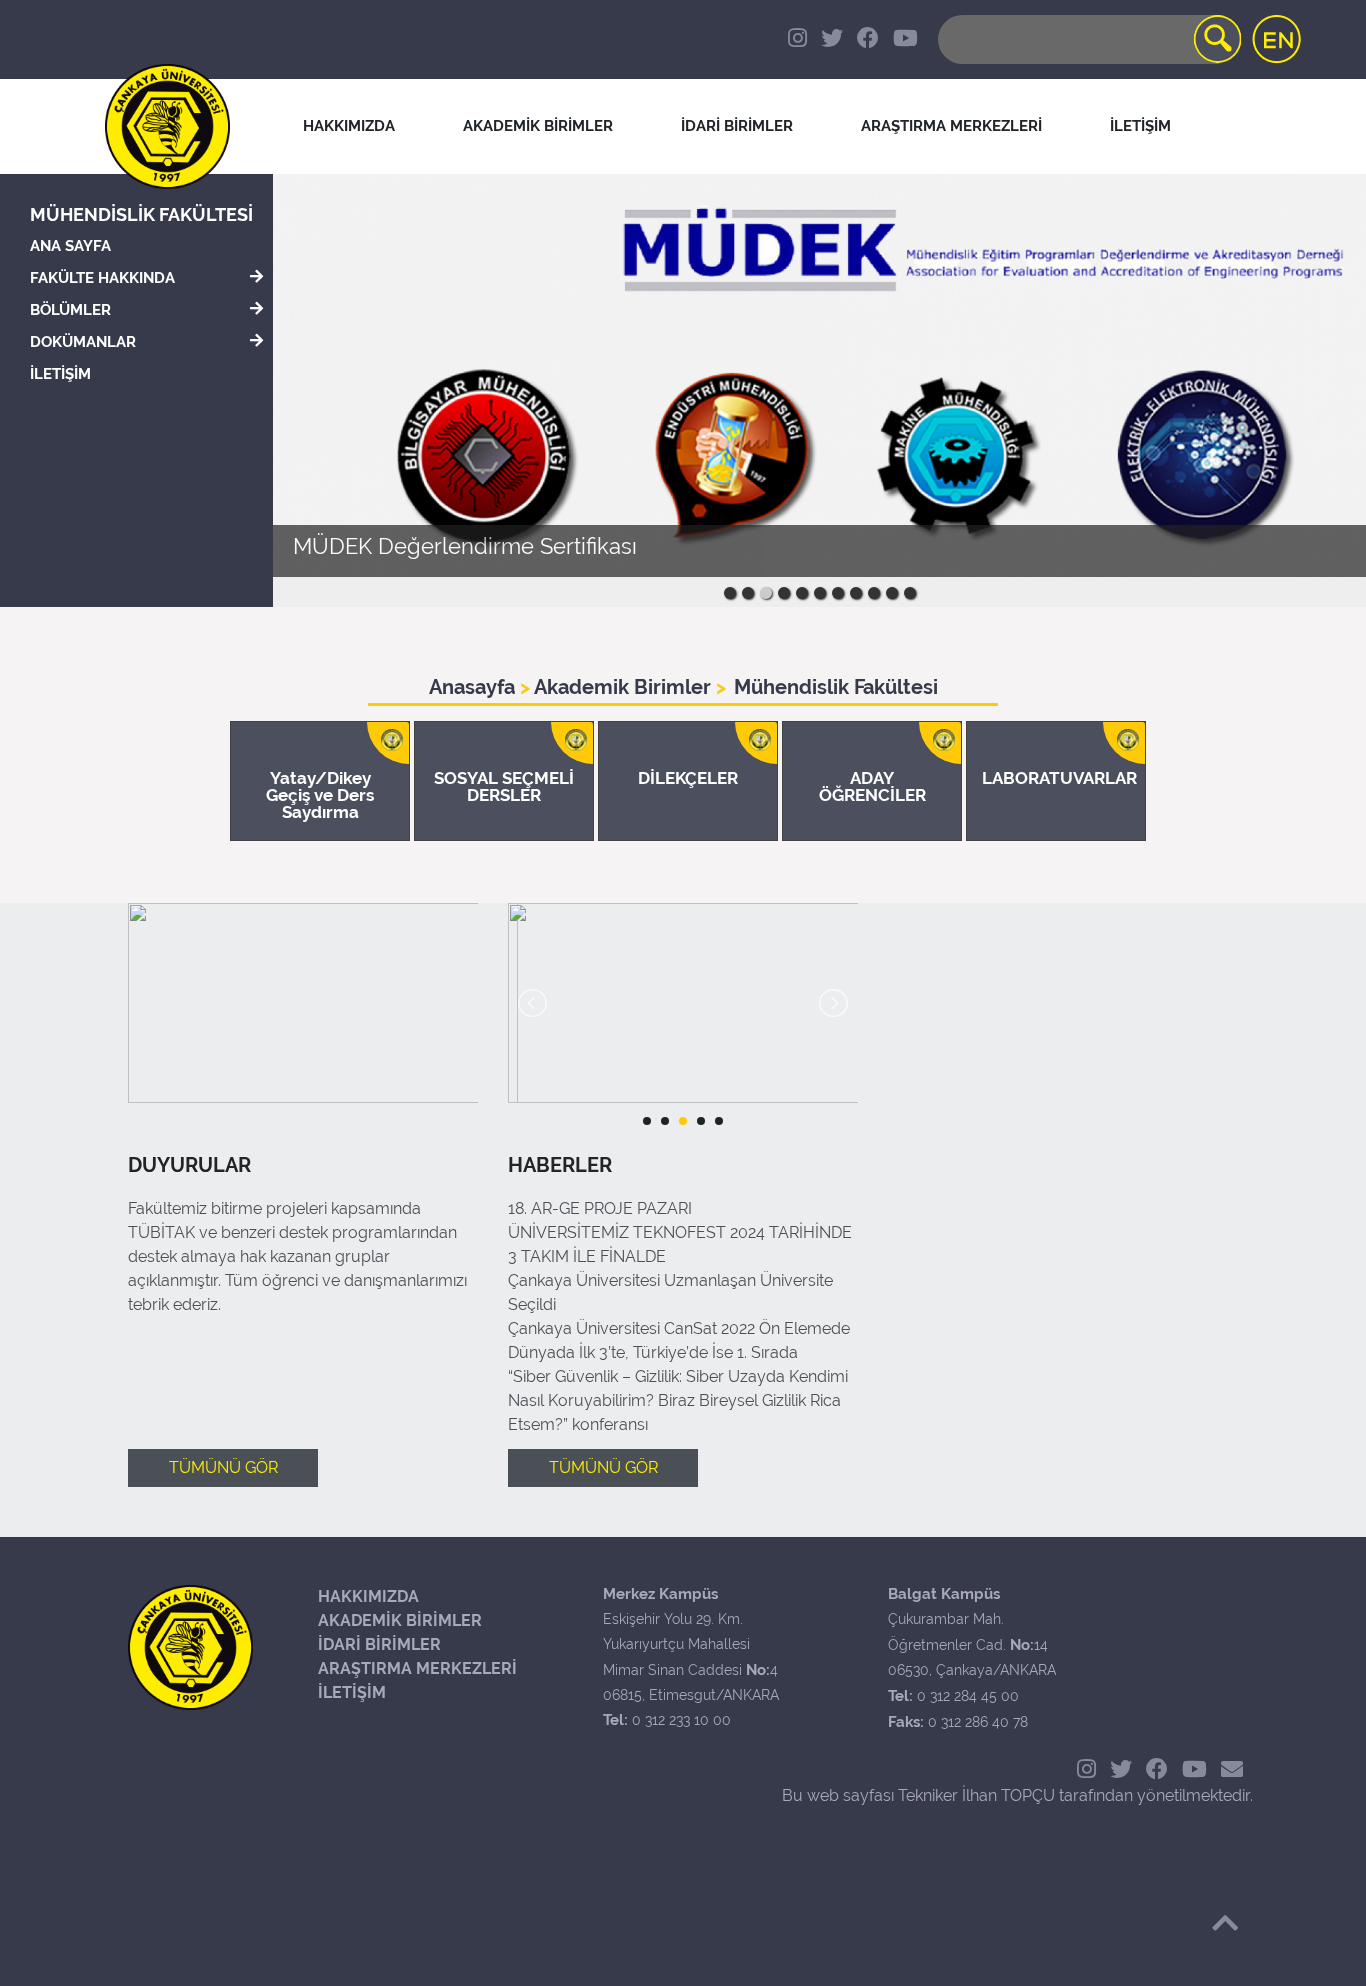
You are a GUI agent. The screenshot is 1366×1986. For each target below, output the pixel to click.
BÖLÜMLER (70, 310)
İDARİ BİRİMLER (379, 1644)
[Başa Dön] (1225, 1923)
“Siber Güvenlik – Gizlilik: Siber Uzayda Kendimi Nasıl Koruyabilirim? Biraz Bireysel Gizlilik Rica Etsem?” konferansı (678, 1400)
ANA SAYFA (70, 246)
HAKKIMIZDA (368, 1596)
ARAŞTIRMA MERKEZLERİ (417, 1668)
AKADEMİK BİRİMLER (400, 1620)
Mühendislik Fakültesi (141, 214)
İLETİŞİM (60, 374)
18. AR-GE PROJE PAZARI (600, 1208)
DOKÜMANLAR (83, 342)
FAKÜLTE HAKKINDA (102, 278)
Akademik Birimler (623, 687)
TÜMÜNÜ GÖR (223, 1467)
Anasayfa (474, 687)
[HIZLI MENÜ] (1291, 240)
